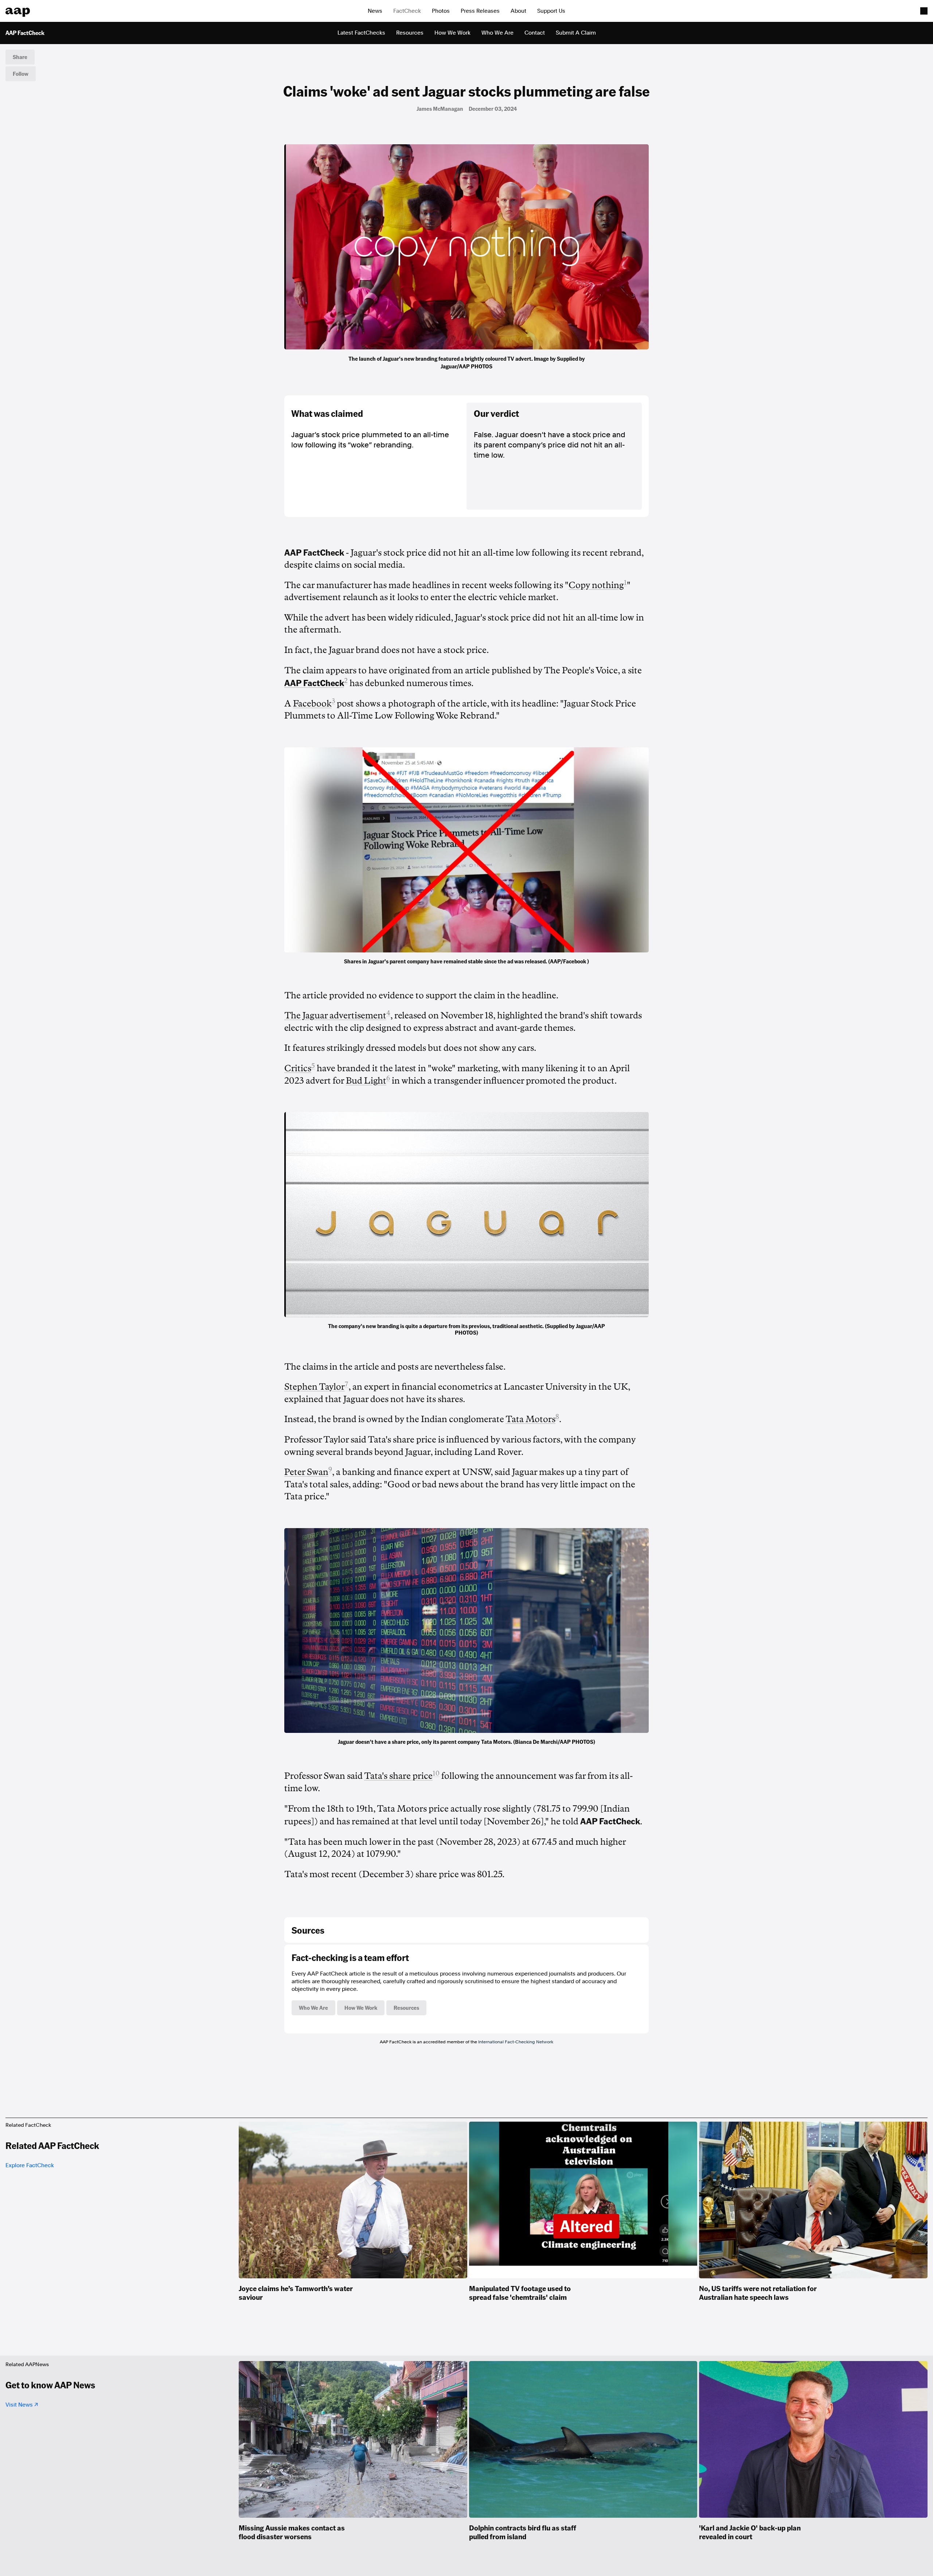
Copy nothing (596, 585)
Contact (535, 33)
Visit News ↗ (22, 2405)
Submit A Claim (576, 33)
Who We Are (497, 33)
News (375, 11)
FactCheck (407, 11)
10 (436, 1773)
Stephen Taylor (315, 1387)
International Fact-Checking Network (516, 2042)
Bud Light (366, 1081)
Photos (441, 11)
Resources (410, 33)
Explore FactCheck (30, 2165)
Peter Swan (306, 1472)
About (518, 11)
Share (20, 57)
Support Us (551, 11)
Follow (21, 74)
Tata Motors (530, 1419)
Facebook (312, 704)
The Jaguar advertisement (335, 1015)
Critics (298, 1068)
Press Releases (480, 11)
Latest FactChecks (361, 33)
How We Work (452, 33)
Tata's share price (398, 1776)
